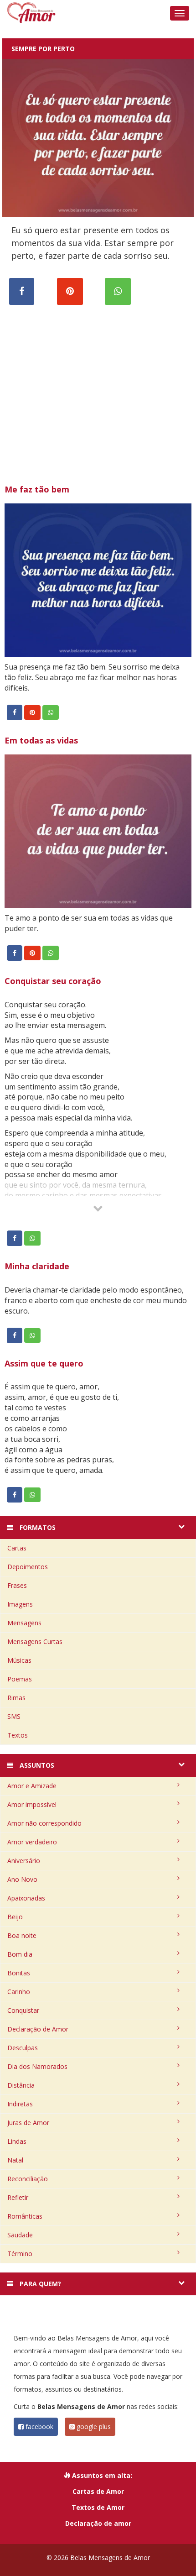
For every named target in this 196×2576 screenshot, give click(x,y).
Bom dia (20, 1954)
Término (20, 2254)
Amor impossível (32, 1804)
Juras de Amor (28, 2123)
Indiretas (20, 2104)
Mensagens (24, 1623)
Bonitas (19, 1973)
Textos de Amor (98, 2507)
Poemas (20, 1679)
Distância (21, 2085)
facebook (39, 2427)
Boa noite (22, 1935)
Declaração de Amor (38, 2029)
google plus (93, 2427)
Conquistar (23, 2010)
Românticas (25, 2216)
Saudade (20, 2235)
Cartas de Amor (98, 2491)
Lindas (17, 2141)
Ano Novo (22, 1879)
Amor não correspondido (44, 1823)
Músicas (19, 1660)
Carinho (19, 1992)
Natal (15, 2160)
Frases (17, 1585)
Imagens (20, 1604)
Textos (18, 1735)
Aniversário (24, 1861)
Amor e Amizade (32, 1786)
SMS (14, 1716)
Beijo (15, 1917)
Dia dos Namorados (37, 2066)
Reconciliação (28, 2179)
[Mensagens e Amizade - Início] (98, 13)
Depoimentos (28, 1567)
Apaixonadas (26, 1898)
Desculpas (23, 2048)
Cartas (17, 1548)
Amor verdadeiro (32, 1842)
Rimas (16, 1698)
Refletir (18, 2197)
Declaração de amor (98, 2523)
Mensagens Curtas (35, 1641)
